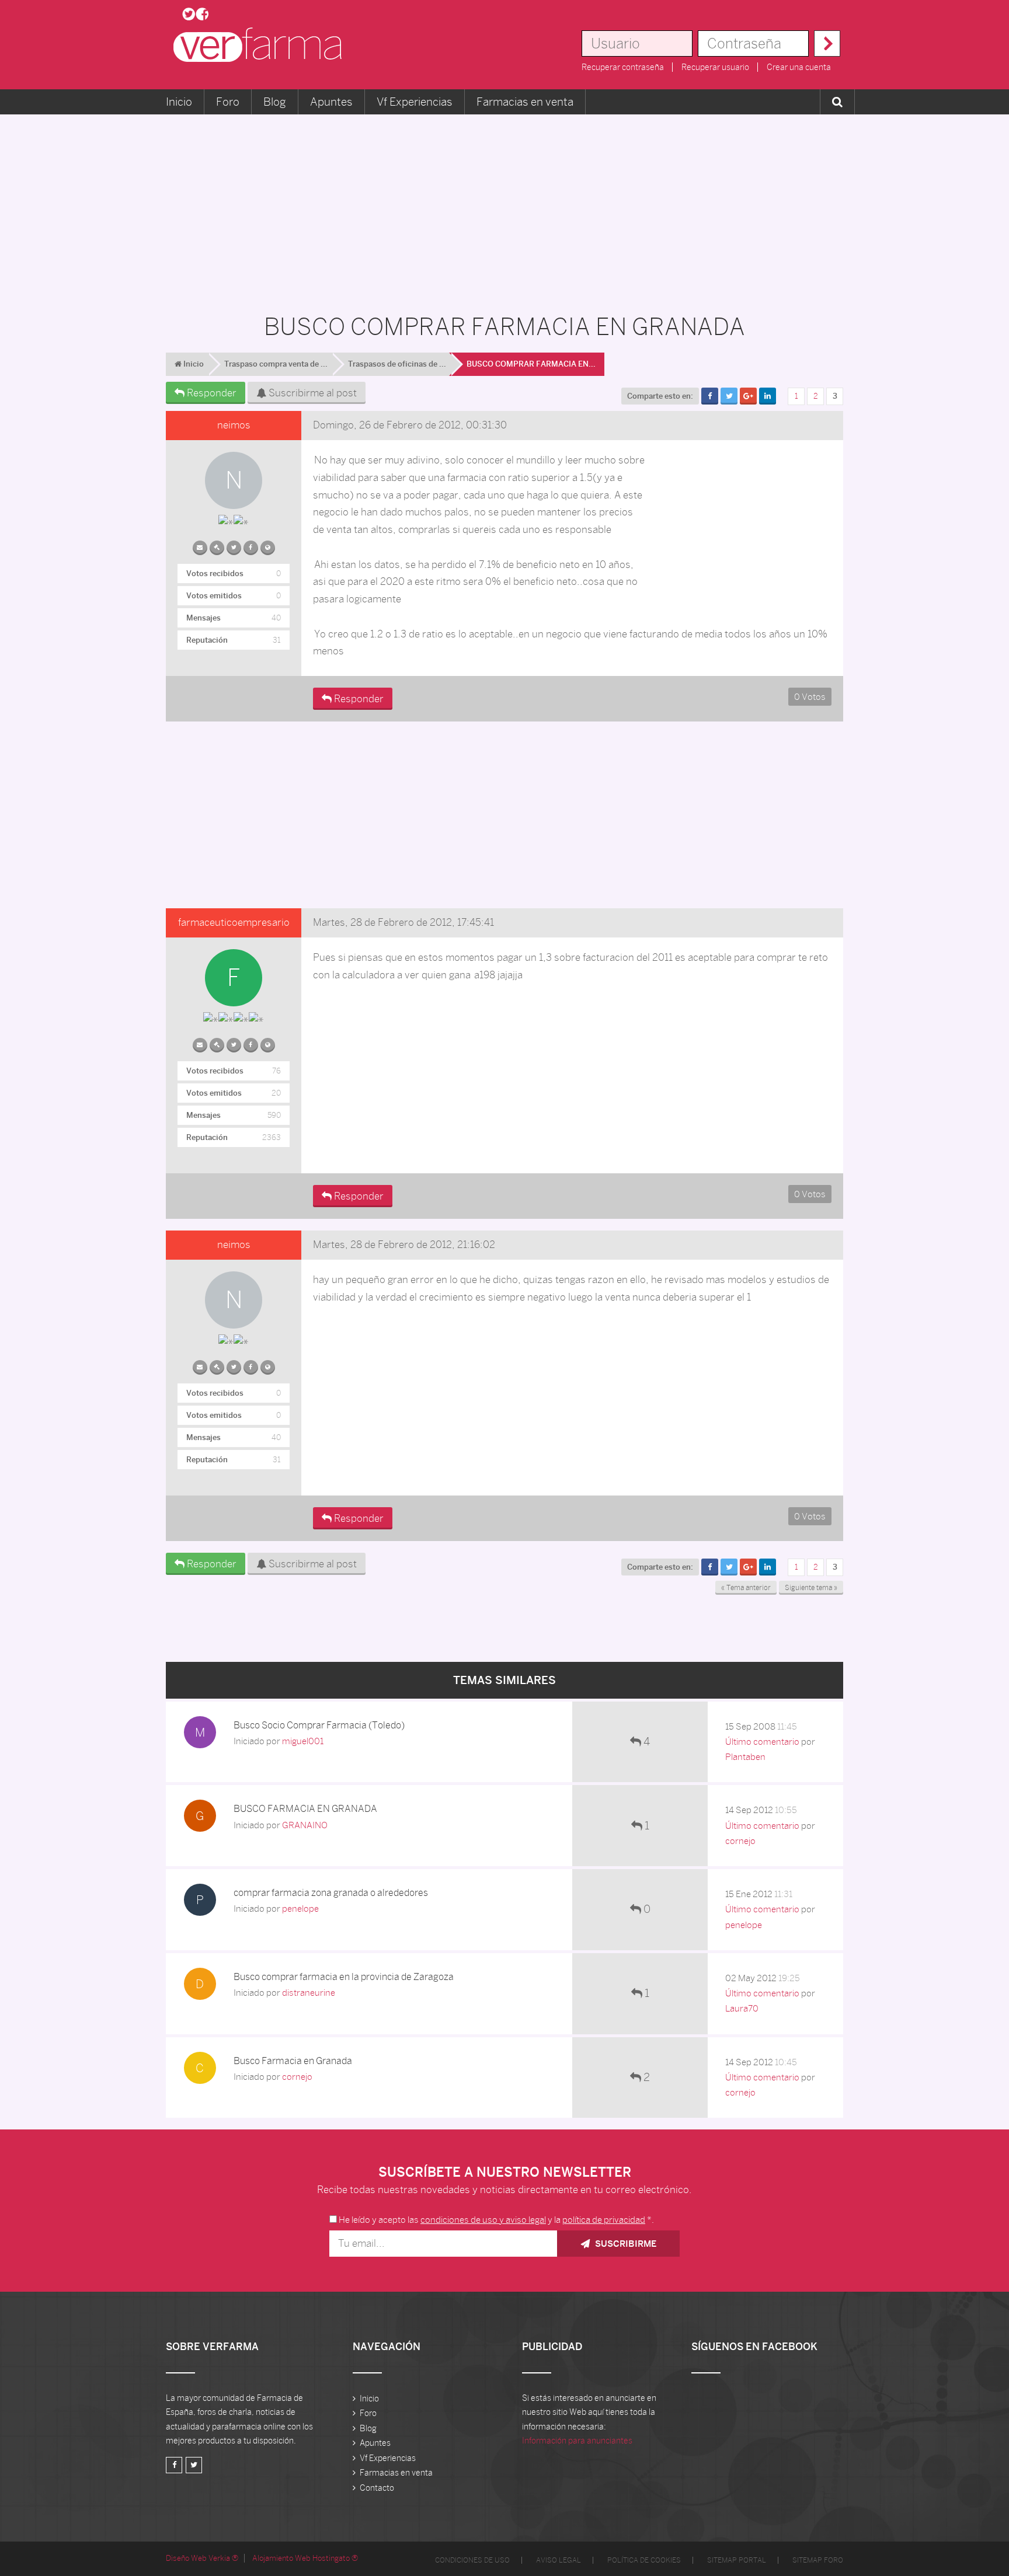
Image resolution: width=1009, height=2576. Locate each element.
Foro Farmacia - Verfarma (261, 45)
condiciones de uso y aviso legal (483, 2220)
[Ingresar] (827, 43)
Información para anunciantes (577, 2441)
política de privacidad (604, 2220)
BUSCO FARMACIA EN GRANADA (305, 1809)
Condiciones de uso (472, 2560)
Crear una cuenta (799, 67)
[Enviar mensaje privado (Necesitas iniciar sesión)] (200, 545)
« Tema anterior (746, 1588)
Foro (228, 102)
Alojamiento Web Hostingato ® (305, 2558)
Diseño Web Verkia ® (202, 2558)
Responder (211, 393)
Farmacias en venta (525, 102)
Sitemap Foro (818, 2560)
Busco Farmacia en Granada (293, 2061)
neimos (234, 425)
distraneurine (309, 1993)
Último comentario (762, 1742)
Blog (275, 102)
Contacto (377, 2488)
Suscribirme (624, 2244)
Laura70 (742, 2008)
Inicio (179, 102)
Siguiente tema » (811, 1588)
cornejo (740, 1841)
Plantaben (745, 1757)
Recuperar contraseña (623, 67)
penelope (300, 1909)
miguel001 (303, 1741)
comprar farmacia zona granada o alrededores (331, 1893)
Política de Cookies (644, 2560)
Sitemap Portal (737, 2560)
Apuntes (331, 102)
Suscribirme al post (312, 393)
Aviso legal (559, 2560)
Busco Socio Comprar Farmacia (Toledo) (319, 1725)
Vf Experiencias (415, 102)
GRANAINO (305, 1825)
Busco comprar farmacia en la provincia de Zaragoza (344, 1977)
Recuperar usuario (715, 67)
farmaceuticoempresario (234, 922)
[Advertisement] (505, 208)
